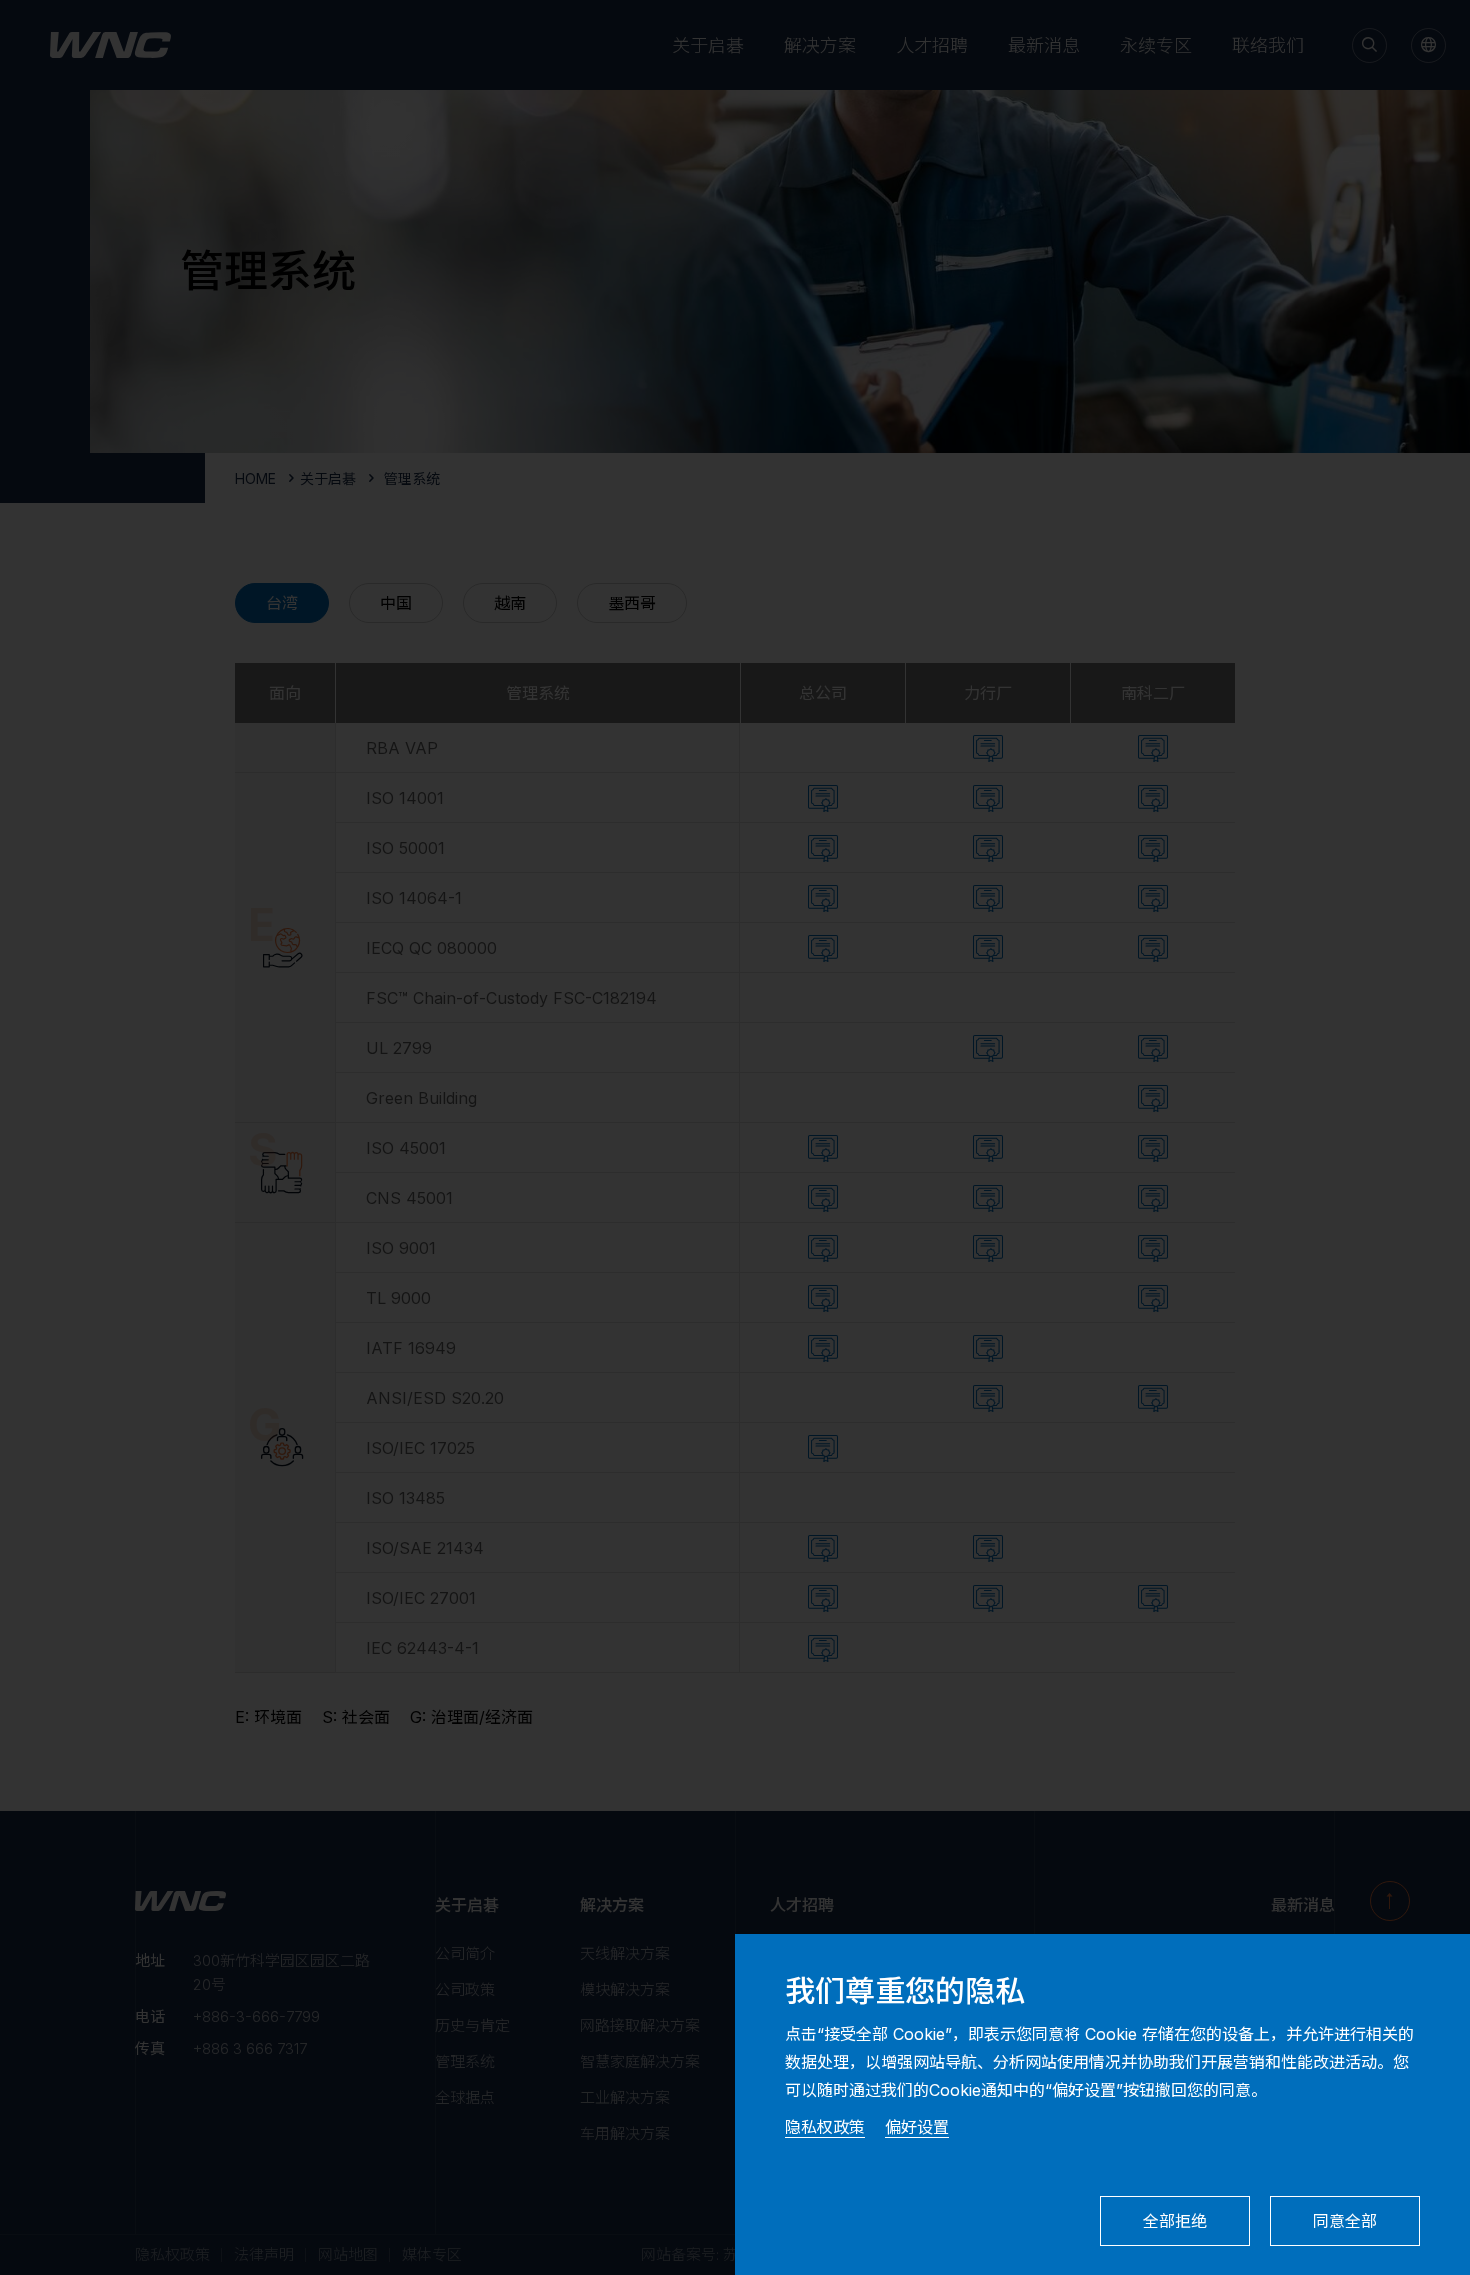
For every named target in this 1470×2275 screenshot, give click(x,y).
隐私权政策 (825, 2127)
